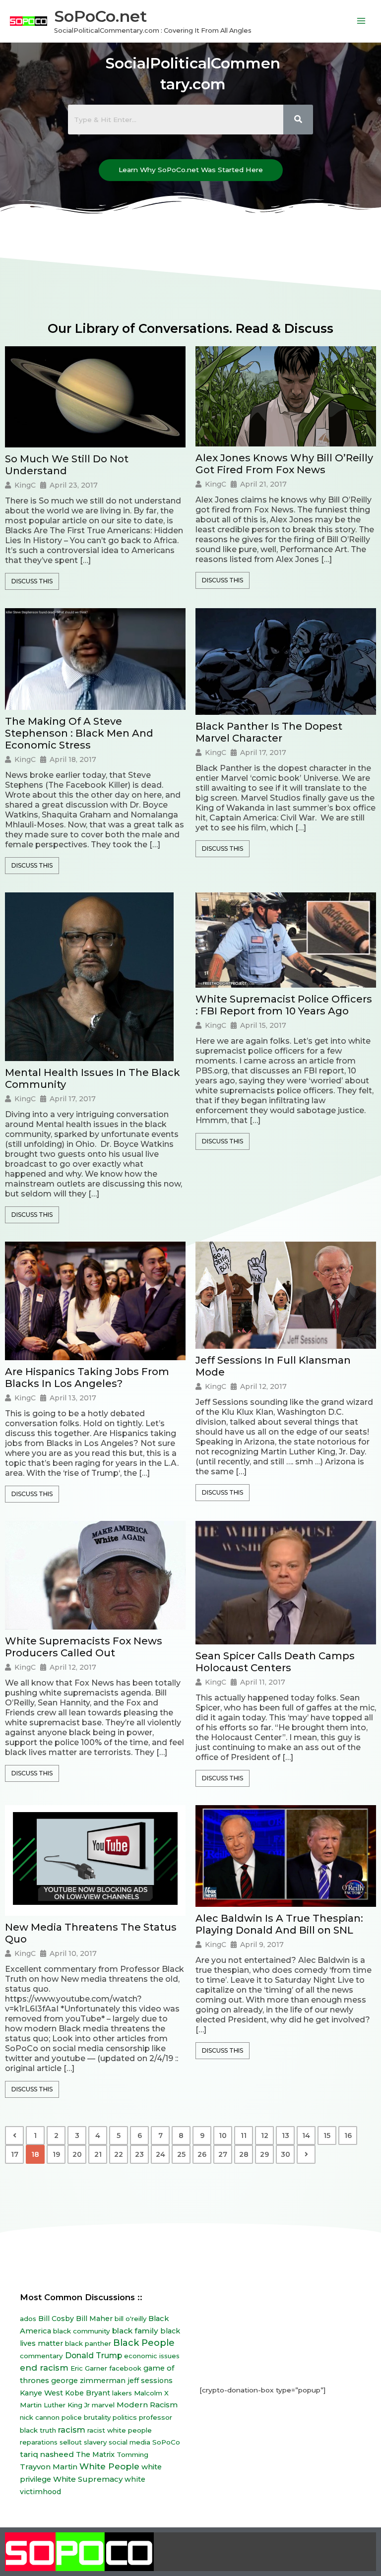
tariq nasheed (47, 2454)
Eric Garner (89, 2368)
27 (223, 2154)
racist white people (120, 2430)
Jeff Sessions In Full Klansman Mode (273, 1366)
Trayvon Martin (49, 2467)
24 (160, 2154)
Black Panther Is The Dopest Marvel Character (269, 732)
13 (286, 2136)
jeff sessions (150, 2381)
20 (77, 2154)
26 (202, 2154)
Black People (144, 2343)
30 (286, 2154)
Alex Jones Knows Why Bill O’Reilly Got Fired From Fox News (284, 464)
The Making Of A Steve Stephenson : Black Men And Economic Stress (79, 733)
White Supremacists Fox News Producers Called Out (84, 1647)
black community (82, 2331)
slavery (95, 2442)
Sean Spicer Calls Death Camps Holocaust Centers (275, 1662)
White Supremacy (88, 2479)
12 (265, 2136)
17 (15, 2154)
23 (139, 2154)
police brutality (86, 2417)
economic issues (152, 2356)
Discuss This (32, 581)
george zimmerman (88, 2381)
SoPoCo (166, 2442)
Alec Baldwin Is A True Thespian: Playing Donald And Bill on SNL (279, 1924)
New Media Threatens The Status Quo (91, 1933)
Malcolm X (151, 2393)
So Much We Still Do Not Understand (67, 465)
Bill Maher (94, 2319)
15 (327, 2136)
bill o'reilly (130, 2319)
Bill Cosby (56, 2319)
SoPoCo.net (100, 16)
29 (264, 2154)
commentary (41, 2356)
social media (129, 2442)
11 (244, 2136)
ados (28, 2319)
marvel (103, 2405)
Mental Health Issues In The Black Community (93, 1078)
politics (125, 2417)
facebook (125, 2368)
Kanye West (41, 2393)
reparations (39, 2442)
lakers (122, 2393)
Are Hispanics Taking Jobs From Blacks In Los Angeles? (87, 1378)
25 (181, 2154)
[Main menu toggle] (361, 21)
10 (223, 2136)
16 (348, 2136)
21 (98, 2154)
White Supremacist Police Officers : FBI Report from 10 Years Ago (284, 1005)
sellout (71, 2442)
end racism (44, 2368)
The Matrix (95, 2454)
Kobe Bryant (88, 2393)
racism (72, 2430)
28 (244, 2154)
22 (119, 2154)
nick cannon (40, 2417)
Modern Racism (147, 2405)
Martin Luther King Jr (55, 2405)
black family (135, 2331)
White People (109, 2466)
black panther (88, 2343)
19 (56, 2154)
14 (306, 2136)
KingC (25, 485)
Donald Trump (94, 2356)
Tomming (132, 2454)
